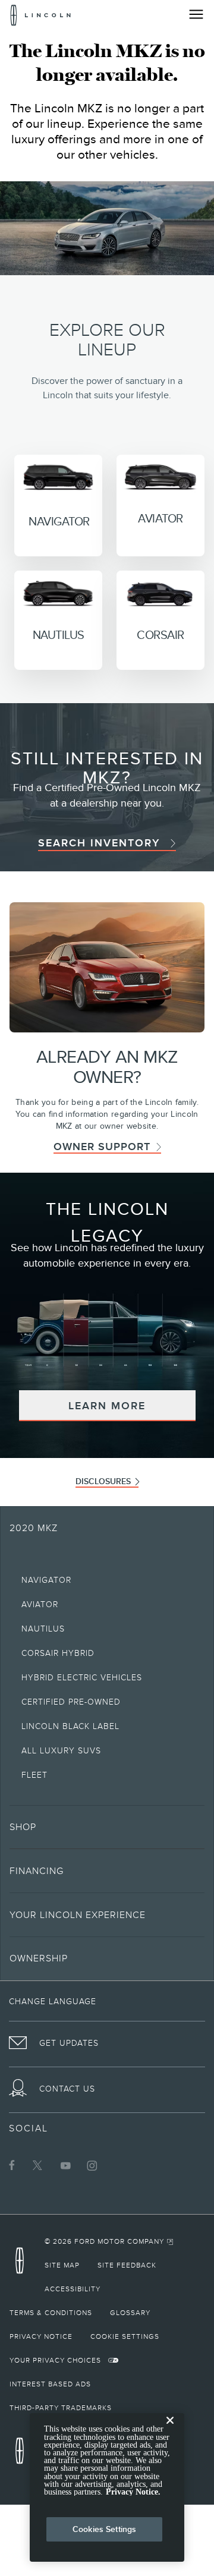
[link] (107, 843)
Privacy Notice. (133, 2492)
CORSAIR (160, 635)
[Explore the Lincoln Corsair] (160, 590)
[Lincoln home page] (23, 2264)
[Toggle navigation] (196, 14)
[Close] (170, 2430)
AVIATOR (160, 518)
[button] (107, 1406)
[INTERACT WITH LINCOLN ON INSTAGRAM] (92, 2165)
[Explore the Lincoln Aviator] (160, 474)
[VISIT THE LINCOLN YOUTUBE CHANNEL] (65, 2165)
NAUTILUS (59, 635)
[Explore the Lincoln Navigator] (58, 475)
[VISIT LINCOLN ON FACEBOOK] (12, 2165)
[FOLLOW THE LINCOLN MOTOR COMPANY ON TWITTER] (39, 2165)
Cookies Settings (104, 2529)
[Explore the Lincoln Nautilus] (58, 590)
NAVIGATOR (59, 521)
